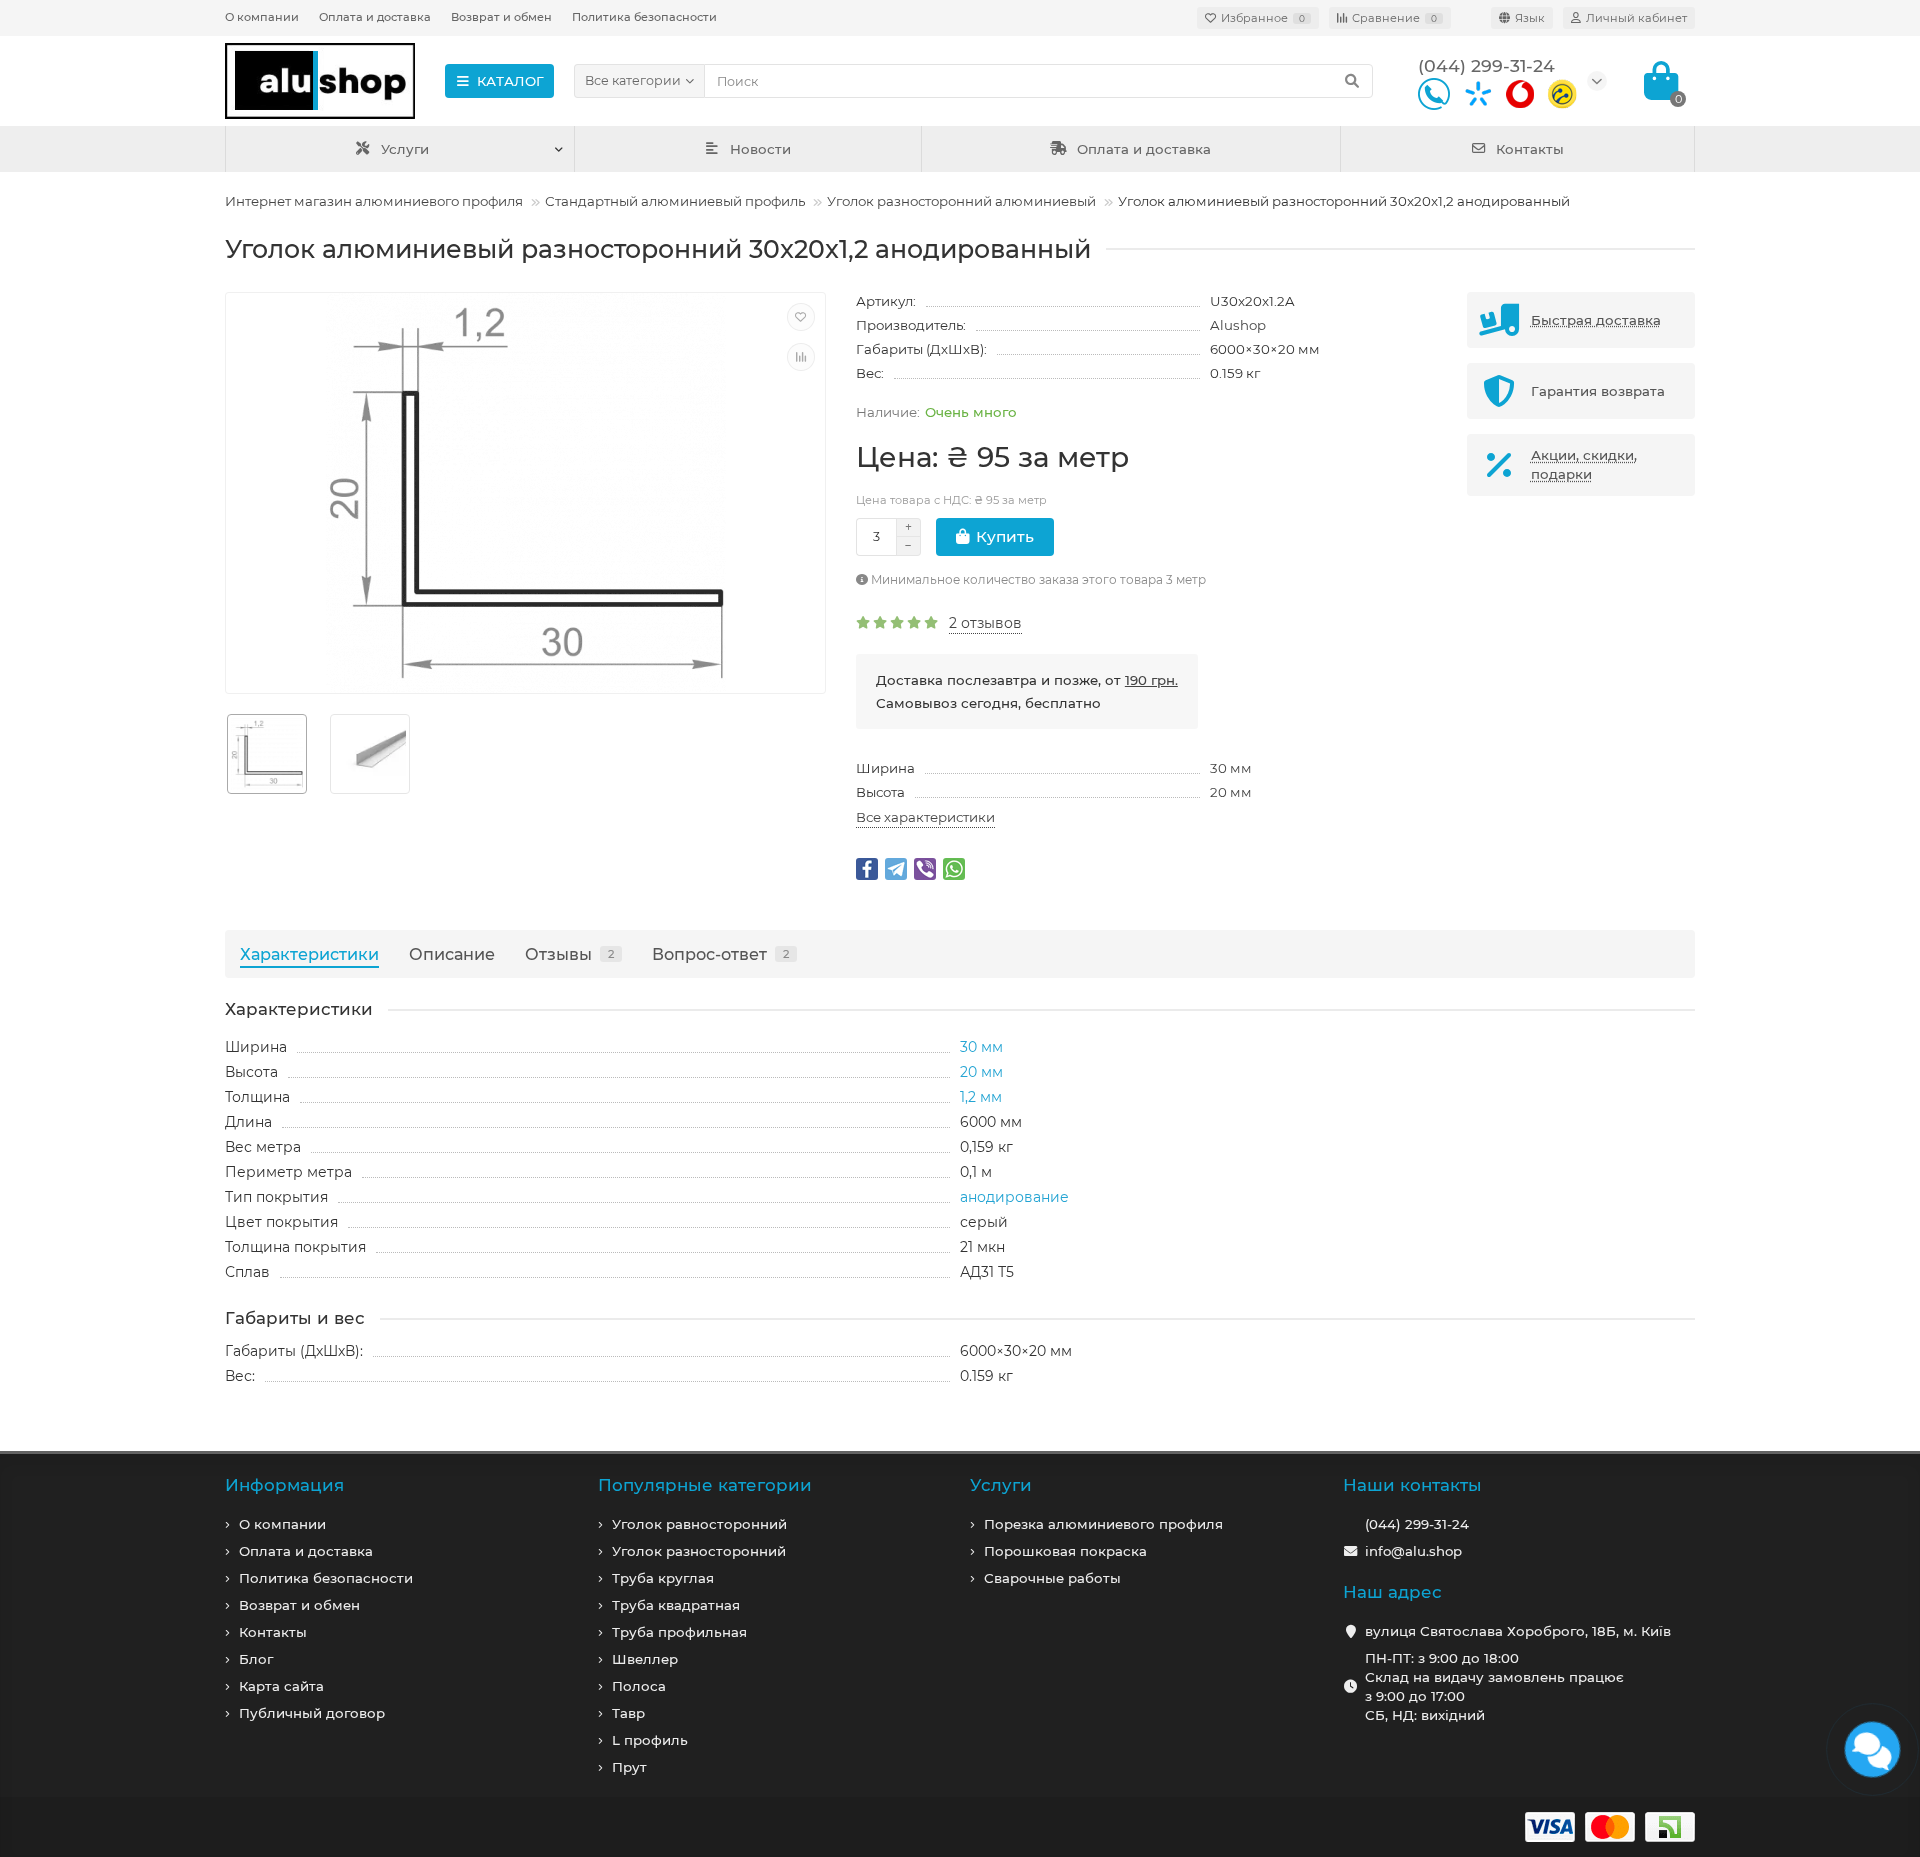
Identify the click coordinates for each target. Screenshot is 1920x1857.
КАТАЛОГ (510, 81)
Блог (256, 1659)
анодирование (1014, 1197)
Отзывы (569, 954)
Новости (760, 149)
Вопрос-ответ (720, 954)
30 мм (1231, 768)
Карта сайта (281, 1686)
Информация (284, 1485)
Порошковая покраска (1065, 1551)
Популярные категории (705, 1485)
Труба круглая (663, 1578)
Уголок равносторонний (699, 1524)
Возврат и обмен (501, 17)
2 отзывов (985, 623)
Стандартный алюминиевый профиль (675, 201)
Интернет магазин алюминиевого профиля (374, 201)
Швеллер (645, 1659)
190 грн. (1151, 680)
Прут (629, 1767)
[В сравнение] (801, 357)
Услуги (405, 149)
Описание (452, 954)
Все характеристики (925, 817)
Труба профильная (679, 1632)
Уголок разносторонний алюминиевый (961, 201)
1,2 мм (981, 1097)
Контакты (1530, 149)
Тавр (628, 1713)
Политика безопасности (644, 17)
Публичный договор (312, 1713)
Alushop (1238, 325)
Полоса (639, 1686)
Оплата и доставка (375, 17)
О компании (262, 17)
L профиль (650, 1740)
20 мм (1231, 792)
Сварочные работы (1052, 1578)
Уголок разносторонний (699, 1551)
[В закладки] (801, 317)
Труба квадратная (676, 1605)
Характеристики (309, 954)
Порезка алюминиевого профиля (1103, 1524)
